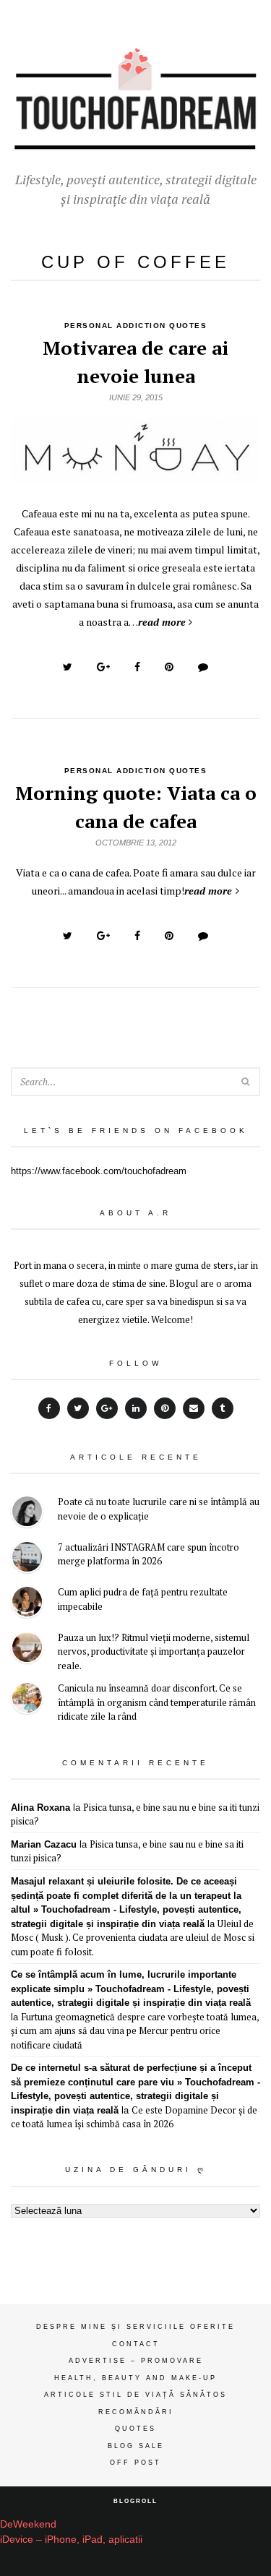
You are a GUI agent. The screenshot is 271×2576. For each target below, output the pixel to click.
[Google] (107, 1408)
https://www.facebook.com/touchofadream (99, 1171)
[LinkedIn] (136, 1408)
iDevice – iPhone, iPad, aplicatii (71, 2539)
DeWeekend (28, 2524)
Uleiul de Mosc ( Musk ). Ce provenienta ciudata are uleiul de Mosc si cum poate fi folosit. (133, 1938)
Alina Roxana (40, 1808)
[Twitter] (78, 1408)
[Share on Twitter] (68, 667)
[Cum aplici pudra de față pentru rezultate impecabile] (27, 1604)
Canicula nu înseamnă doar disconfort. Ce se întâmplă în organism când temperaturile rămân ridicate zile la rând (157, 1702)
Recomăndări (136, 2412)
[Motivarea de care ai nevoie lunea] (135, 475)
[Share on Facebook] (137, 667)
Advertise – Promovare (136, 2361)
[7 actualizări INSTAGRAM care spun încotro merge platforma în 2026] (27, 1559)
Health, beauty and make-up (135, 2378)
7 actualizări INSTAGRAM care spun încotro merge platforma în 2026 (149, 1554)
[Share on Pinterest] (169, 667)
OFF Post (135, 2463)
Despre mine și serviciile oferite (135, 2327)
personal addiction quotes (136, 326)
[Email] (194, 1408)
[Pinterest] (165, 1408)
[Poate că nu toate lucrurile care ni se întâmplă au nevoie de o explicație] (27, 1513)
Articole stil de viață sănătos (135, 2395)
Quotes (135, 2429)
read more (162, 622)
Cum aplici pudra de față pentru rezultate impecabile (143, 1599)
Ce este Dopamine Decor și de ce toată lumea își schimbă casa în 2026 (134, 2117)
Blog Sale (136, 2446)
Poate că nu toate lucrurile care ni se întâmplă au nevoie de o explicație (159, 1509)
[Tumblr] (223, 1408)
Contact (136, 2344)
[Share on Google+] (103, 667)
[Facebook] (49, 1408)
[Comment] (203, 667)
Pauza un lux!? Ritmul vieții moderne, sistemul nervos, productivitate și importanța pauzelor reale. (154, 1651)
